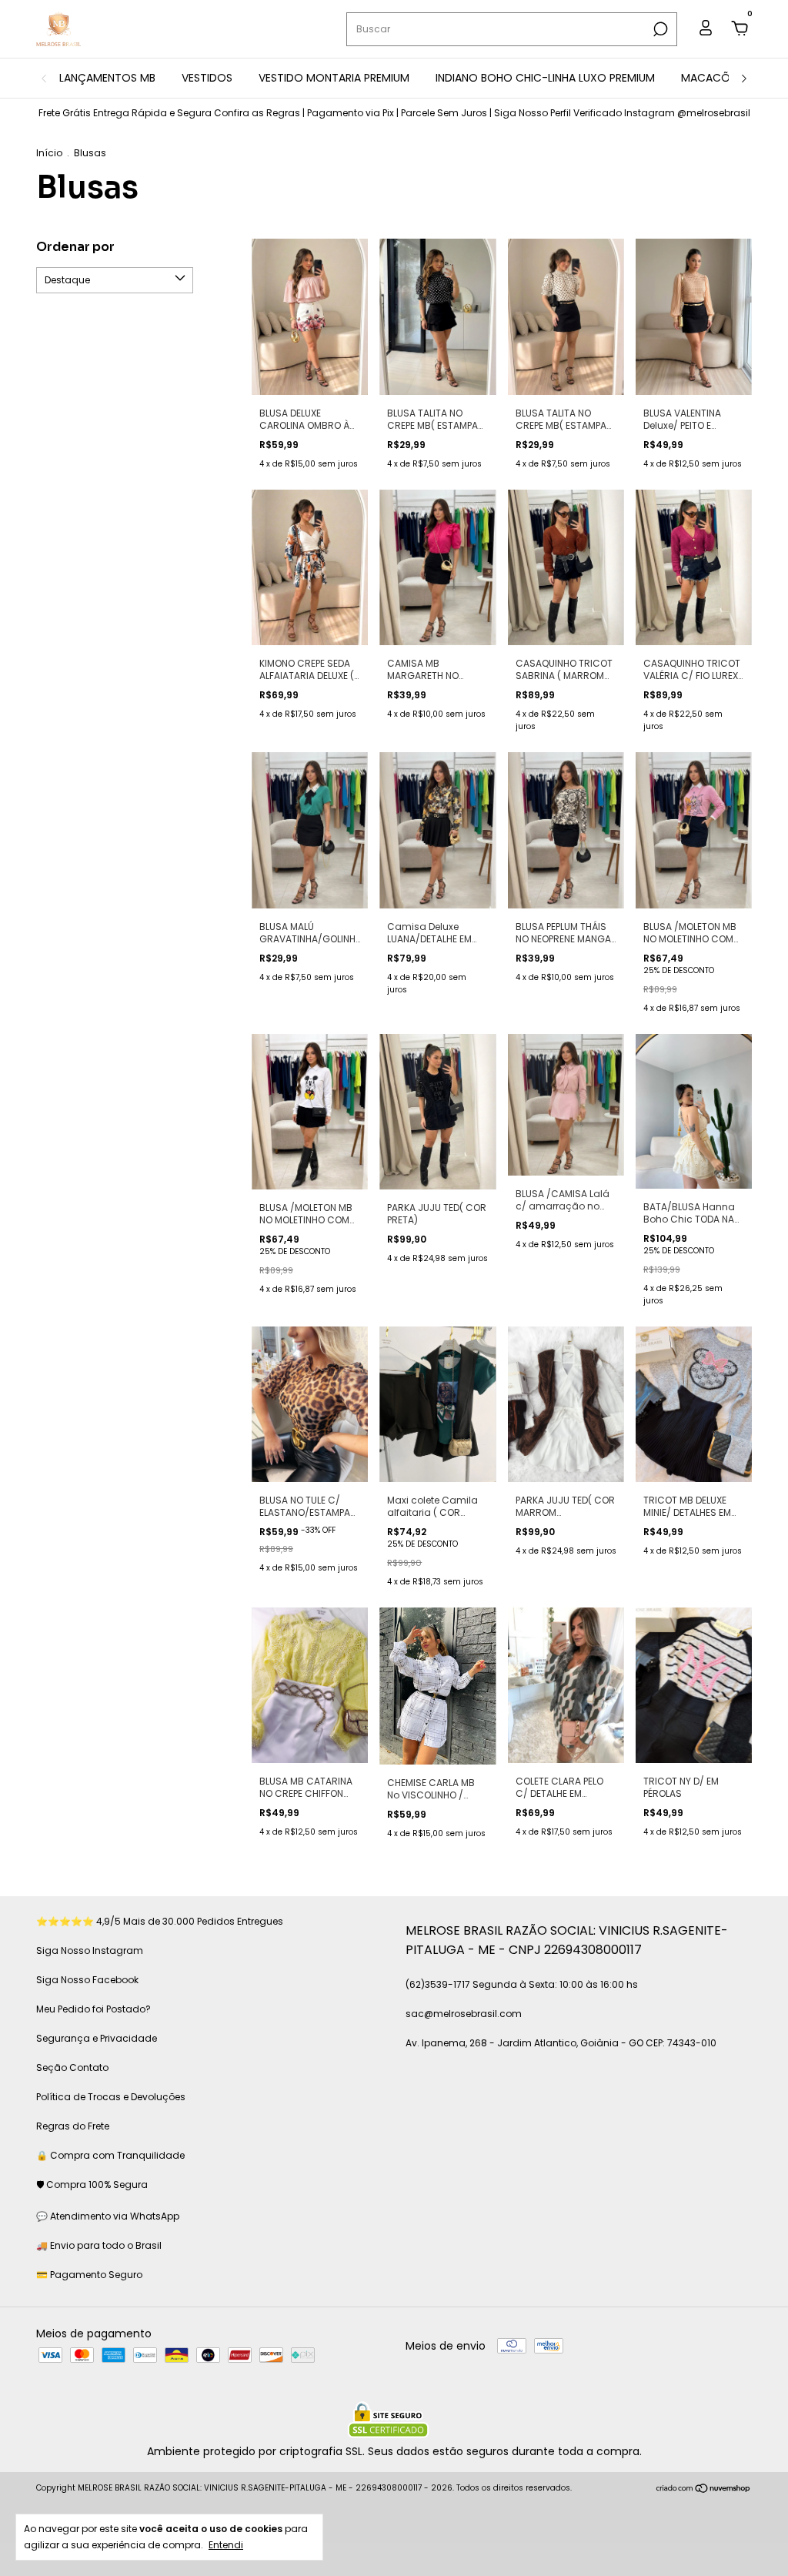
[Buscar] (659, 29)
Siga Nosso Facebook (87, 1980)
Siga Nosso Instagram (90, 1950)
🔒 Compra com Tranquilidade (110, 2155)
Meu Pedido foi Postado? (93, 2009)
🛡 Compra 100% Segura (92, 2185)
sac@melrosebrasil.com (464, 2014)
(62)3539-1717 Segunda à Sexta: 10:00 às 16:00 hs (522, 1984)
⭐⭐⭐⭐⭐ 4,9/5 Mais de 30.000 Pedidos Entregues (160, 1921)
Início (49, 153)
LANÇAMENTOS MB (107, 78)
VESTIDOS (207, 78)
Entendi (226, 2544)
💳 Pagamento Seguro (89, 2275)
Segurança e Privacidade (97, 2038)
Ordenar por (75, 247)
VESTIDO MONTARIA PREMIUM (334, 78)
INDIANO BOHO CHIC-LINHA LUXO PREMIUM (545, 78)
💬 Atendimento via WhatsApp (108, 2216)
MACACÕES (711, 78)
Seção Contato (72, 2067)
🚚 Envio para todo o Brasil (99, 2245)
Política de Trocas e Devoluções (111, 2097)
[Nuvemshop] (704, 2490)
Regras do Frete (73, 2126)
